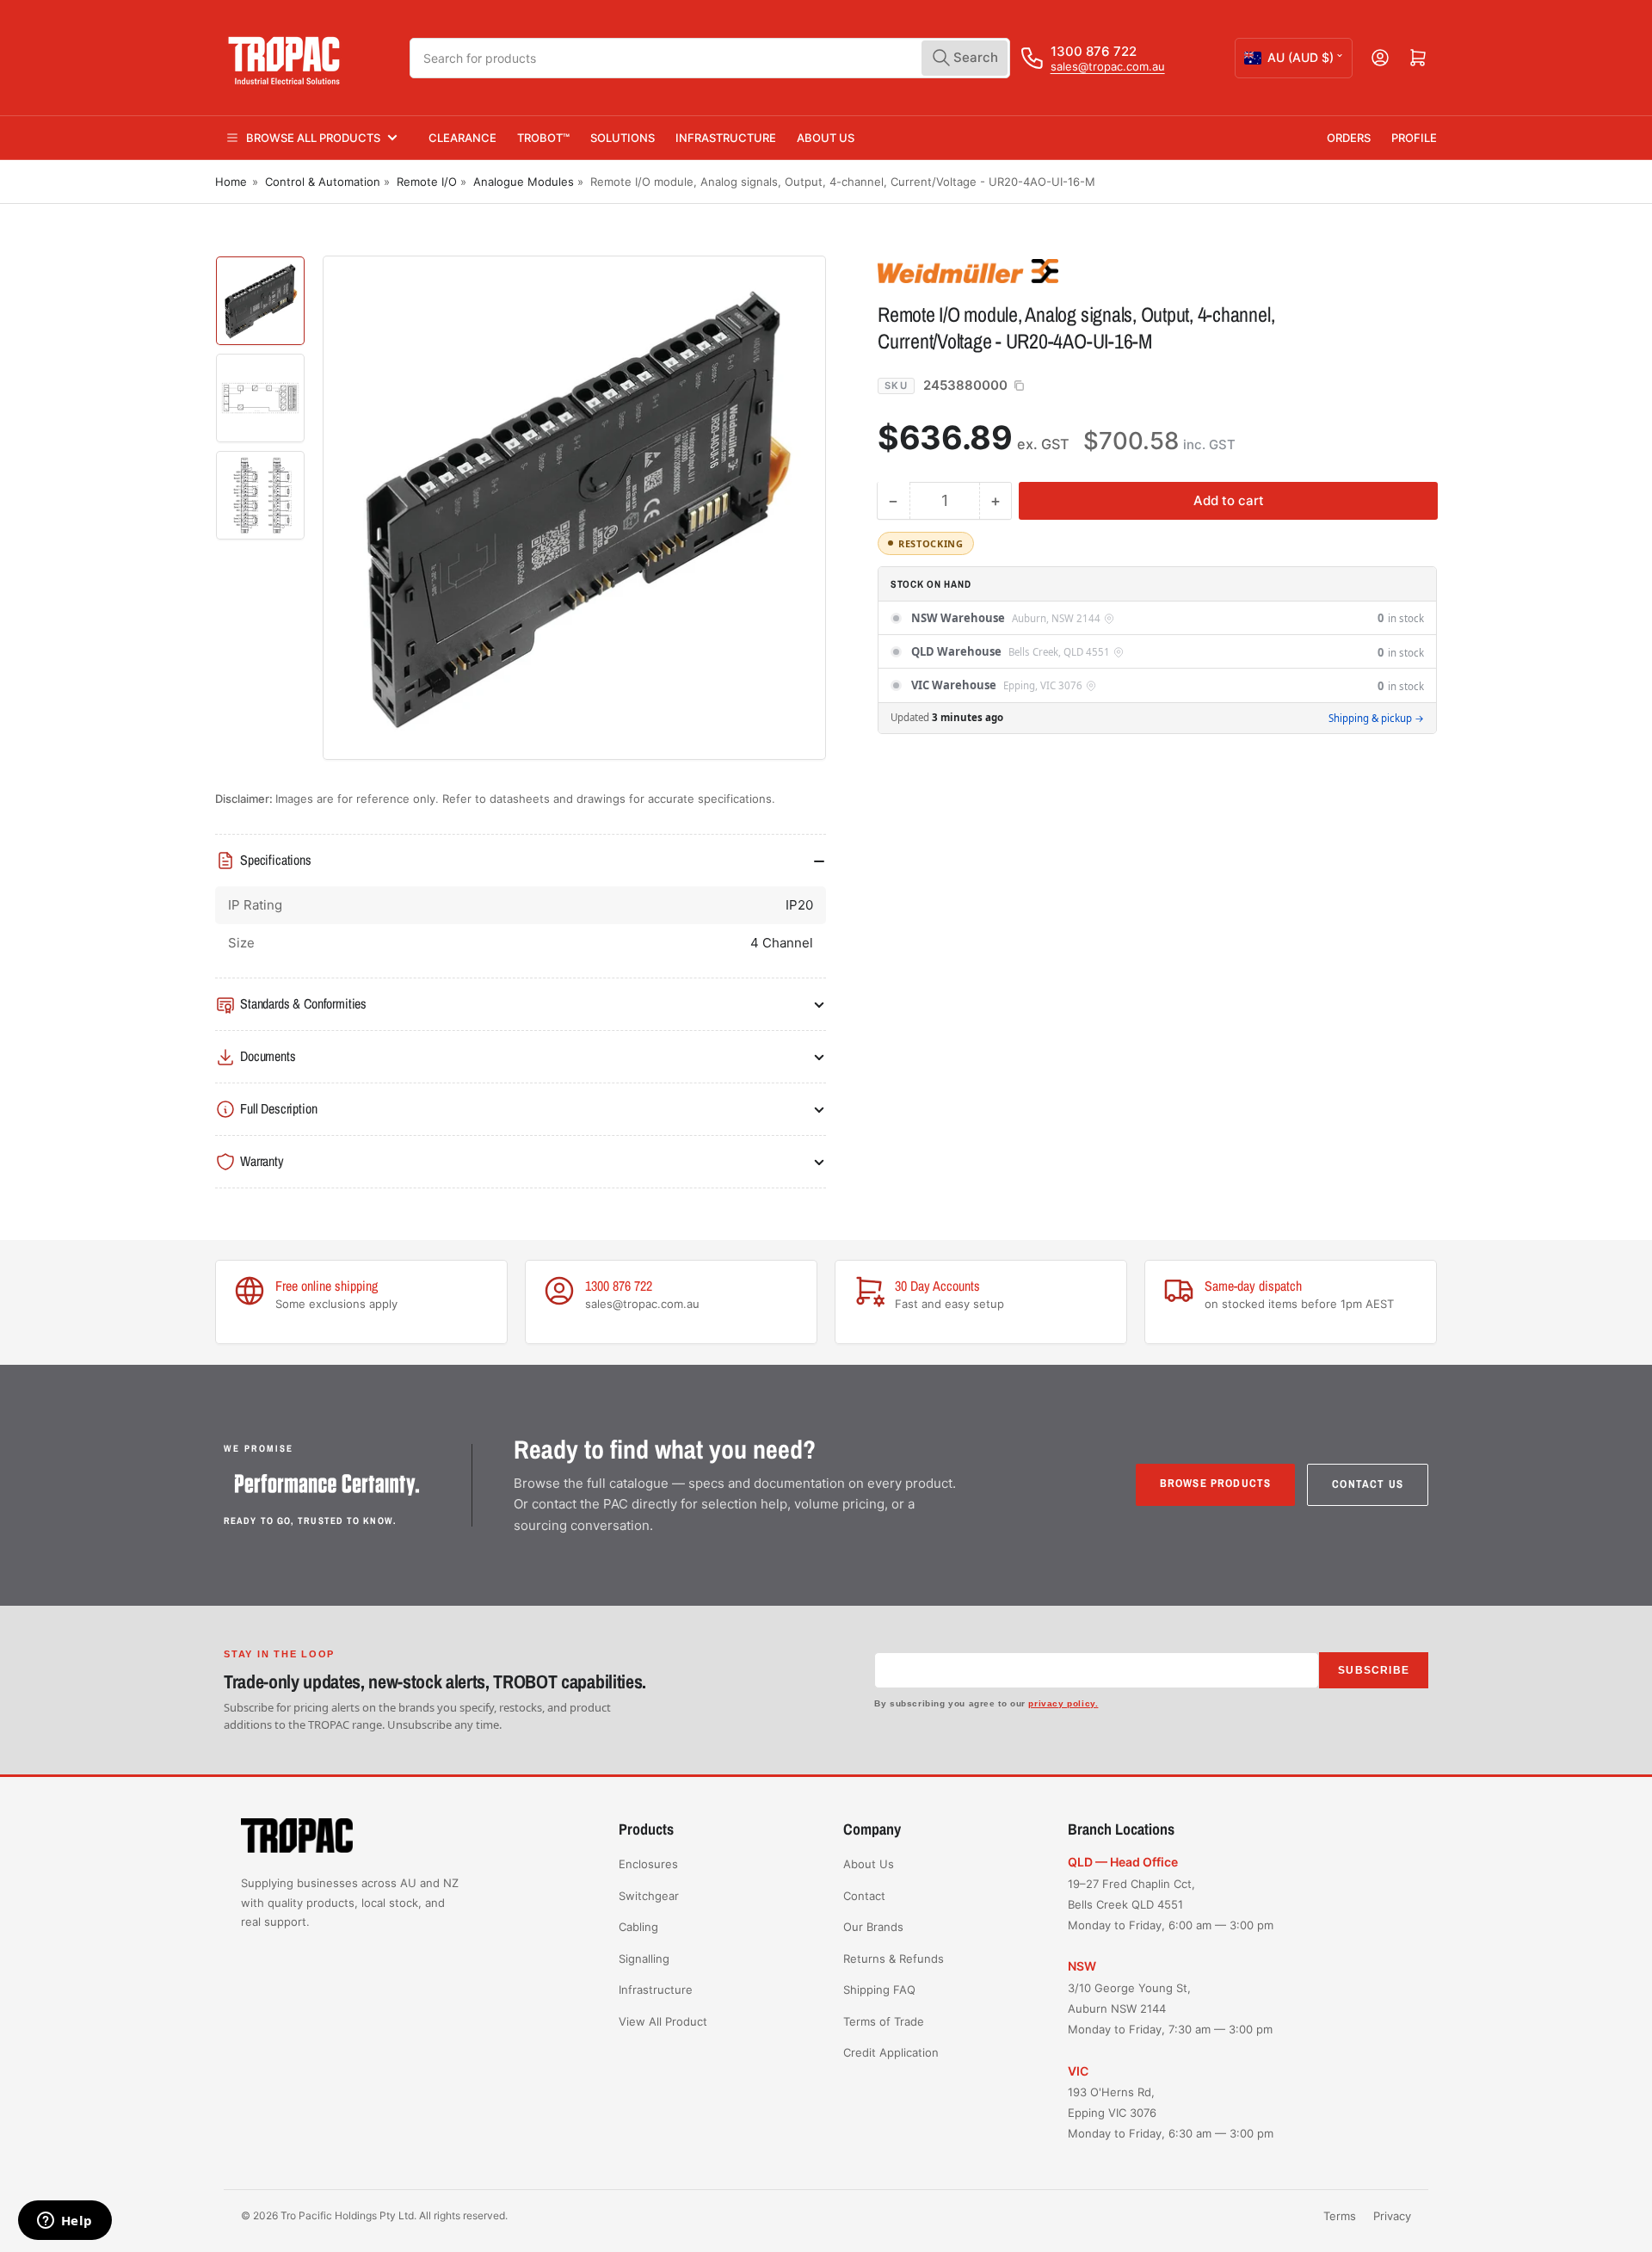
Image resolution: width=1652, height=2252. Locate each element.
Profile (1414, 138)
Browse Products (1216, 1483)
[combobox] (710, 58)
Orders (1349, 138)
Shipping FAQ (879, 1990)
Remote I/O (427, 182)
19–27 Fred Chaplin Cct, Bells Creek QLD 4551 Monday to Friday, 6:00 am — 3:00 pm (1171, 1904)
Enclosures (648, 1864)
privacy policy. (1063, 1703)
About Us (826, 138)
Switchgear (649, 1896)
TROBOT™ (543, 138)
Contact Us (1368, 1484)
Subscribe (1374, 1670)
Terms (1340, 2216)
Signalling (644, 1959)
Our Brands (873, 1927)
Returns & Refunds (894, 1959)
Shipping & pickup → (1376, 717)
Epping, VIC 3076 (1043, 686)
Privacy (1392, 2216)
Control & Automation (323, 182)
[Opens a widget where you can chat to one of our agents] (65, 2222)
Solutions (623, 138)
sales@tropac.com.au (1108, 66)
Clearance (462, 138)
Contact (864, 1896)
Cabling (638, 1927)
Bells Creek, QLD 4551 (1059, 652)
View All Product (663, 2021)
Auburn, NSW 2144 (1056, 619)
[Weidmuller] (998, 270)
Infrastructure (726, 138)
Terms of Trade (884, 2021)
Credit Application (891, 2052)
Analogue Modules (524, 182)
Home (231, 182)
